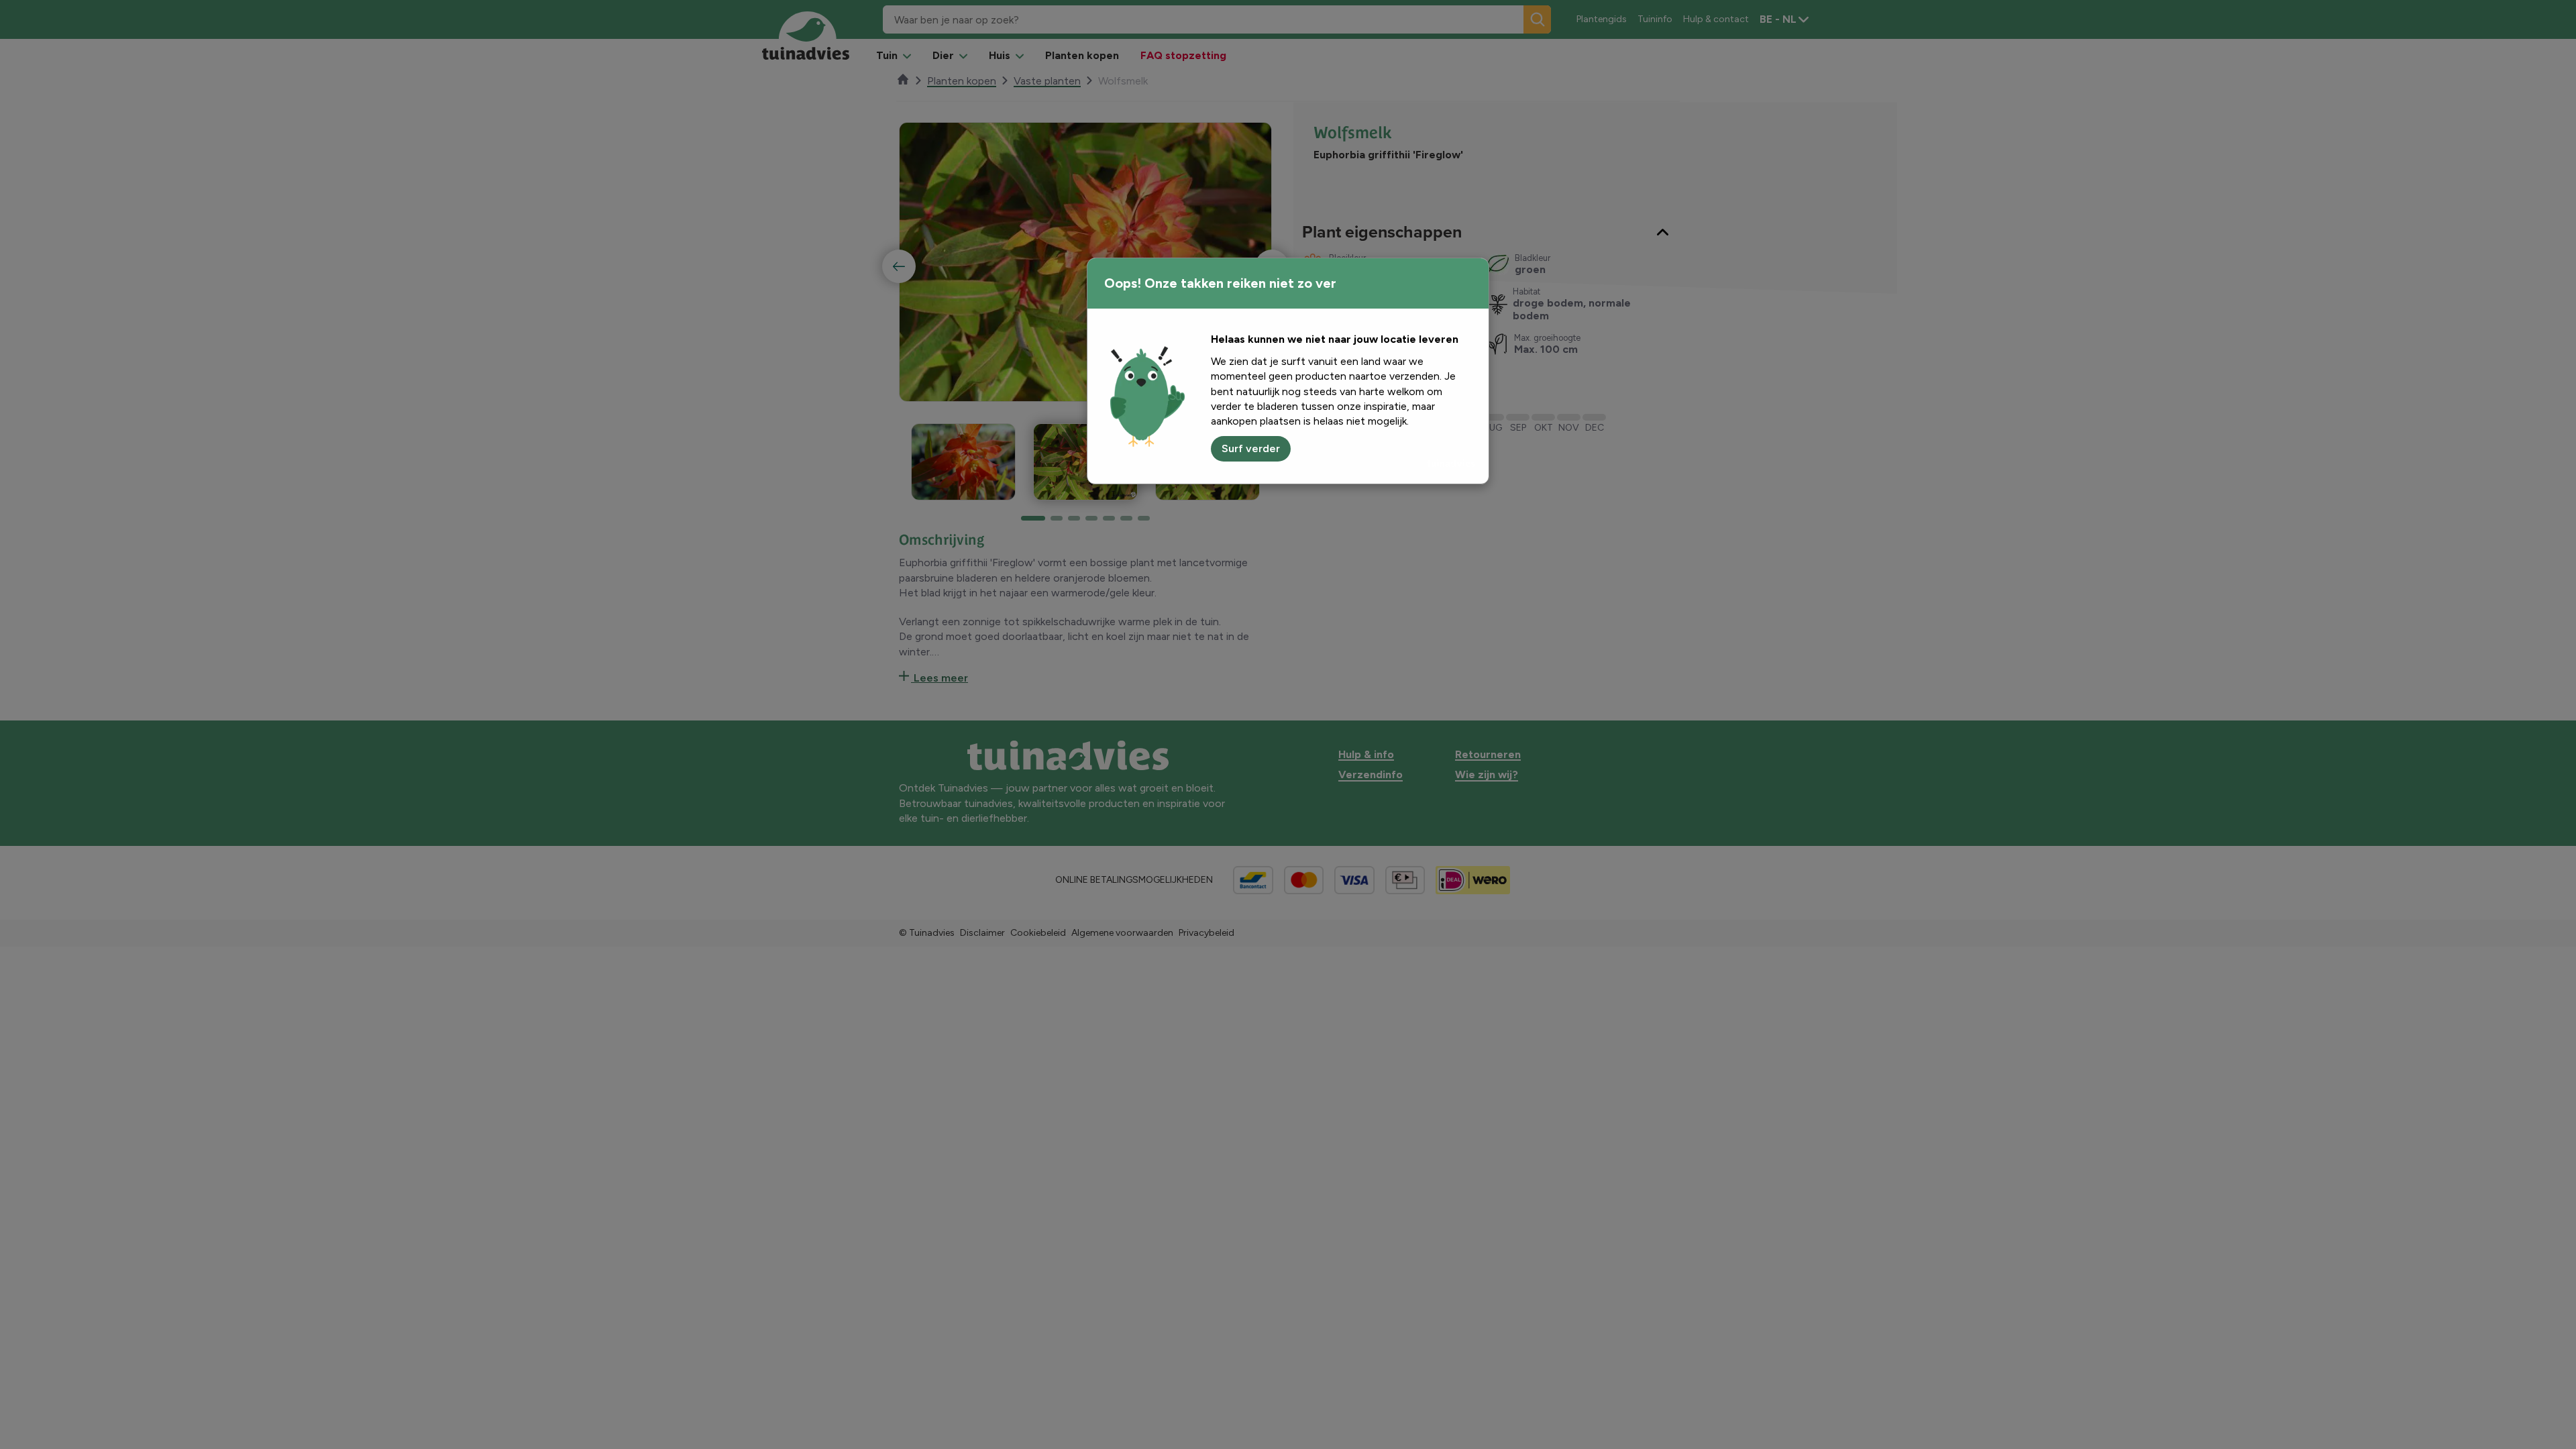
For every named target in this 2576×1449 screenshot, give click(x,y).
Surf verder (1251, 448)
